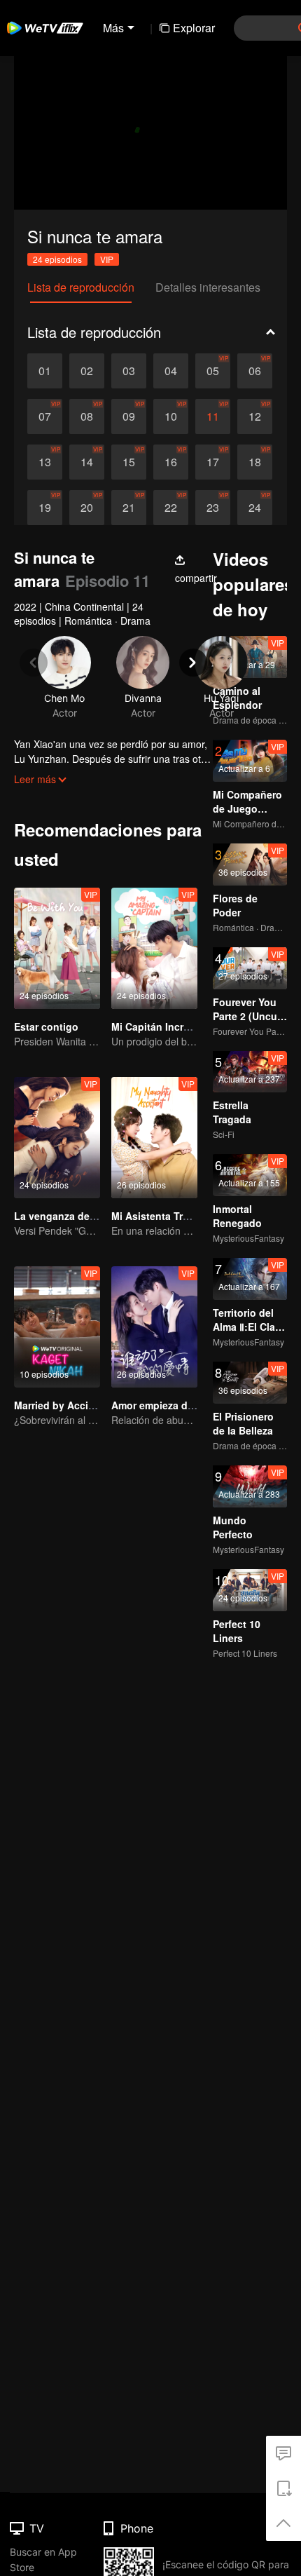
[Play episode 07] (45, 416)
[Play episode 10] (171, 416)
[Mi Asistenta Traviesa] (154, 1138)
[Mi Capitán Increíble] (154, 948)
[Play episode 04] (171, 371)
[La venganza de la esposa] (57, 1138)
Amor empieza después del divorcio (197, 1405)
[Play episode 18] (255, 462)
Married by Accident (62, 1405)
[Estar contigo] (57, 948)
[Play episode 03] (129, 371)
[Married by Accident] (57, 1327)
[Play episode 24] (255, 508)
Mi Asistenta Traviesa (162, 1216)
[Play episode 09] (129, 416)
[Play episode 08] (87, 416)
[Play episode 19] (45, 508)
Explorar (194, 28)
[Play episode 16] (171, 462)
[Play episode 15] (129, 462)
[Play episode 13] (45, 462)
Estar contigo (46, 1026)
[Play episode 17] (213, 462)
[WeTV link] (45, 28)
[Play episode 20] (87, 508)
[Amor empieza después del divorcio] (154, 1327)
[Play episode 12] (255, 416)
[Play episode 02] (87, 371)
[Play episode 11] (213, 416)
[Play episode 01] (45, 371)
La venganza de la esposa (76, 1216)
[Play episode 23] (213, 508)
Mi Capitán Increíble (159, 1026)
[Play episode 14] (87, 462)
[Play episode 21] (129, 508)
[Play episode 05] (213, 371)
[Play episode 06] (255, 371)
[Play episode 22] (171, 508)
